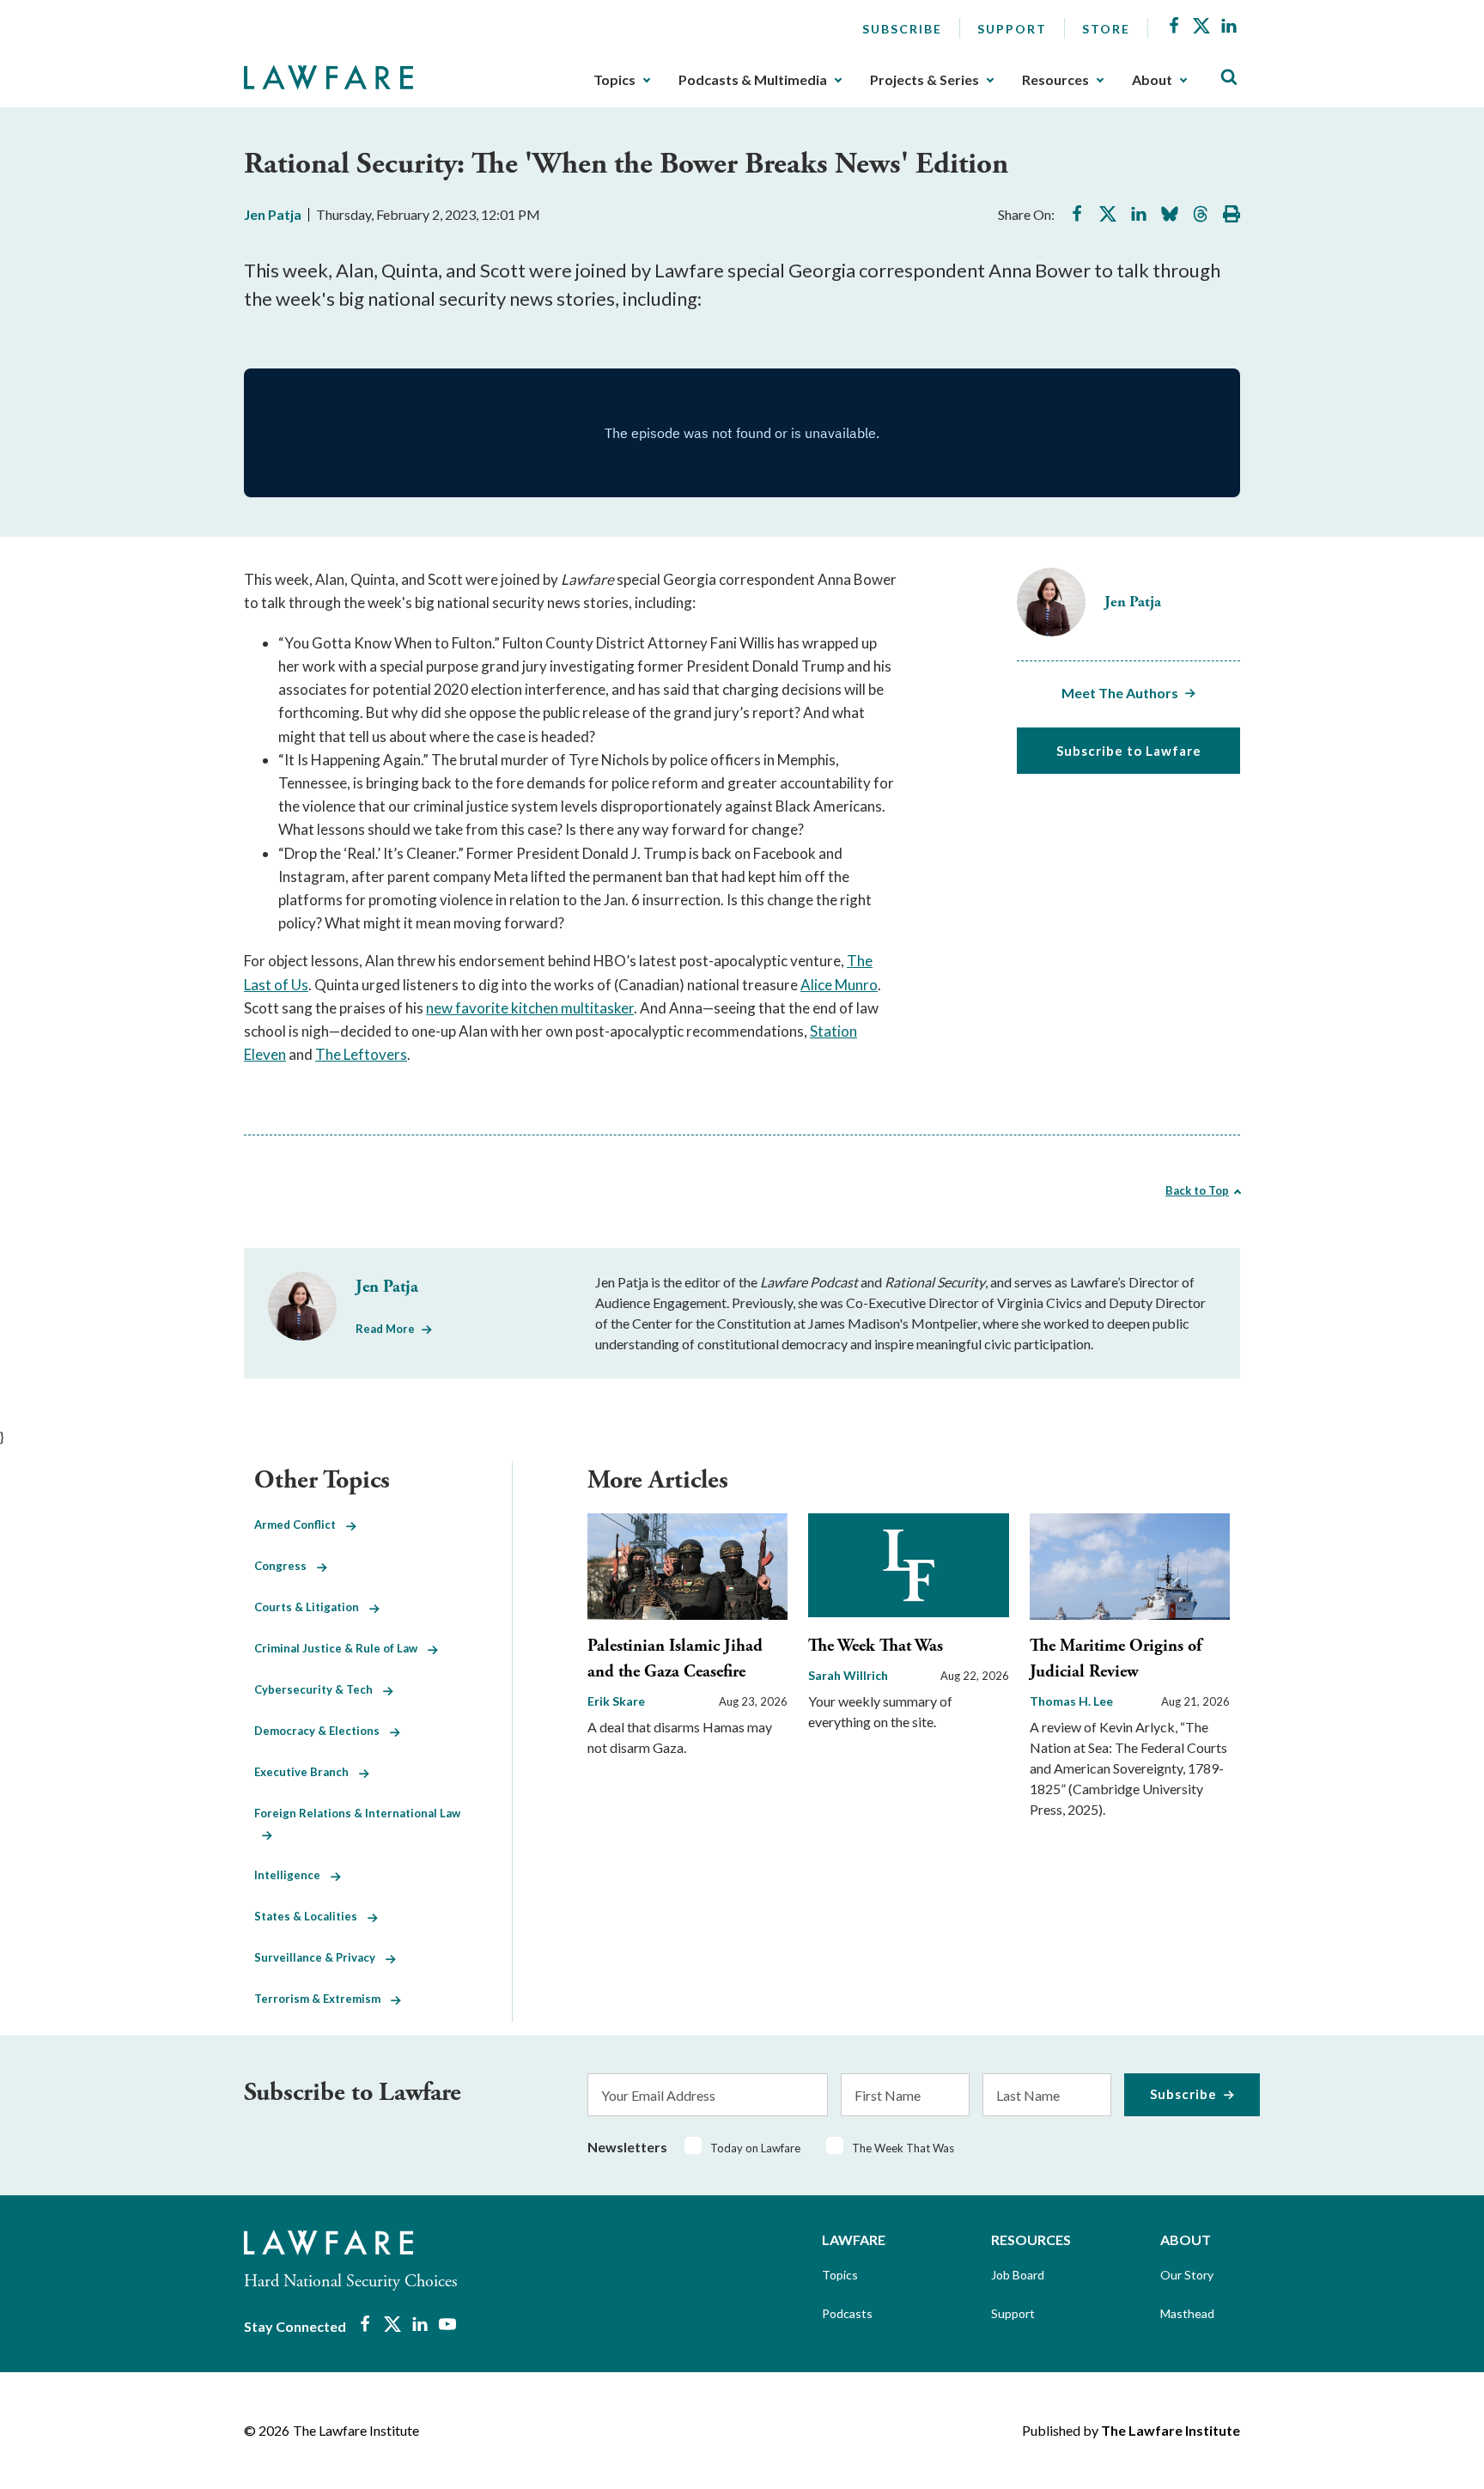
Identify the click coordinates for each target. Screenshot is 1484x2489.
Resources (1055, 80)
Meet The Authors (1120, 693)
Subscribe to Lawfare (1129, 751)
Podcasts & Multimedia (753, 80)
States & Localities (311, 1916)
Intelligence (292, 1875)
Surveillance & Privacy (320, 1957)
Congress (286, 1566)
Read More (385, 1329)
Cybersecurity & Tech (319, 1689)
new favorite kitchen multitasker (530, 1008)
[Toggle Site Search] (1229, 78)
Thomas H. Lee (1071, 1701)
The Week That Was (876, 1646)
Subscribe (902, 29)
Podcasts (847, 2313)
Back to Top (1197, 1190)
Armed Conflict (300, 1524)
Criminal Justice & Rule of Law (341, 1648)
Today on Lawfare (755, 2148)
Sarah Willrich (848, 1675)
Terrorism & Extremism (322, 1999)
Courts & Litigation (312, 1607)
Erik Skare (616, 1701)
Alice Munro (839, 985)
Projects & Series (924, 80)
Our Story (1187, 2275)
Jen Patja (273, 214)
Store (1106, 29)
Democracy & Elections (322, 1731)
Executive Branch (307, 1772)
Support (1012, 29)
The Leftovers (361, 1054)
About (1152, 80)
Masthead (1187, 2313)
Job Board (1018, 2275)
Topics (614, 80)
